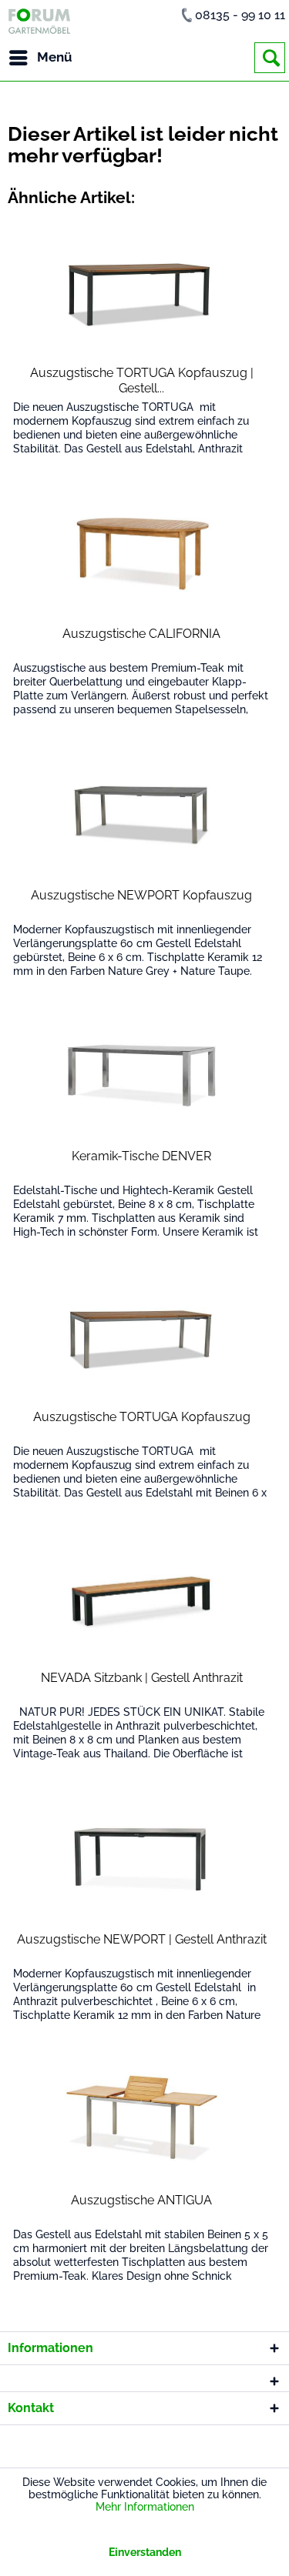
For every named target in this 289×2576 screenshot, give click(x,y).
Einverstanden (145, 2552)
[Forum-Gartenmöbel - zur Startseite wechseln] (39, 21)
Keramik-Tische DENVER (141, 1156)
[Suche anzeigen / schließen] (270, 58)
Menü (55, 57)
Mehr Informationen (145, 2507)
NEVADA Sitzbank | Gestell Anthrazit (142, 1678)
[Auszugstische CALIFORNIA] (142, 553)
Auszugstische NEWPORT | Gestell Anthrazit (142, 1939)
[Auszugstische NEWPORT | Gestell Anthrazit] (142, 1859)
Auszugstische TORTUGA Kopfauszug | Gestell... (142, 380)
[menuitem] (40, 58)
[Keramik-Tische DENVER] (142, 1076)
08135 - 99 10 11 (240, 15)
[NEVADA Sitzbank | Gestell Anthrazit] (142, 1597)
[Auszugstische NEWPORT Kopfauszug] (142, 815)
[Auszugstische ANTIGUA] (142, 2120)
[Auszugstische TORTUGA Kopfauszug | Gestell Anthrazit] (142, 292)
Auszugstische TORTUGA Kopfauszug (142, 1417)
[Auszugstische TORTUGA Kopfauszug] (142, 1336)
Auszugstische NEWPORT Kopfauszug (141, 895)
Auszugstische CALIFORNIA (141, 634)
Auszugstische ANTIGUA (141, 2200)
